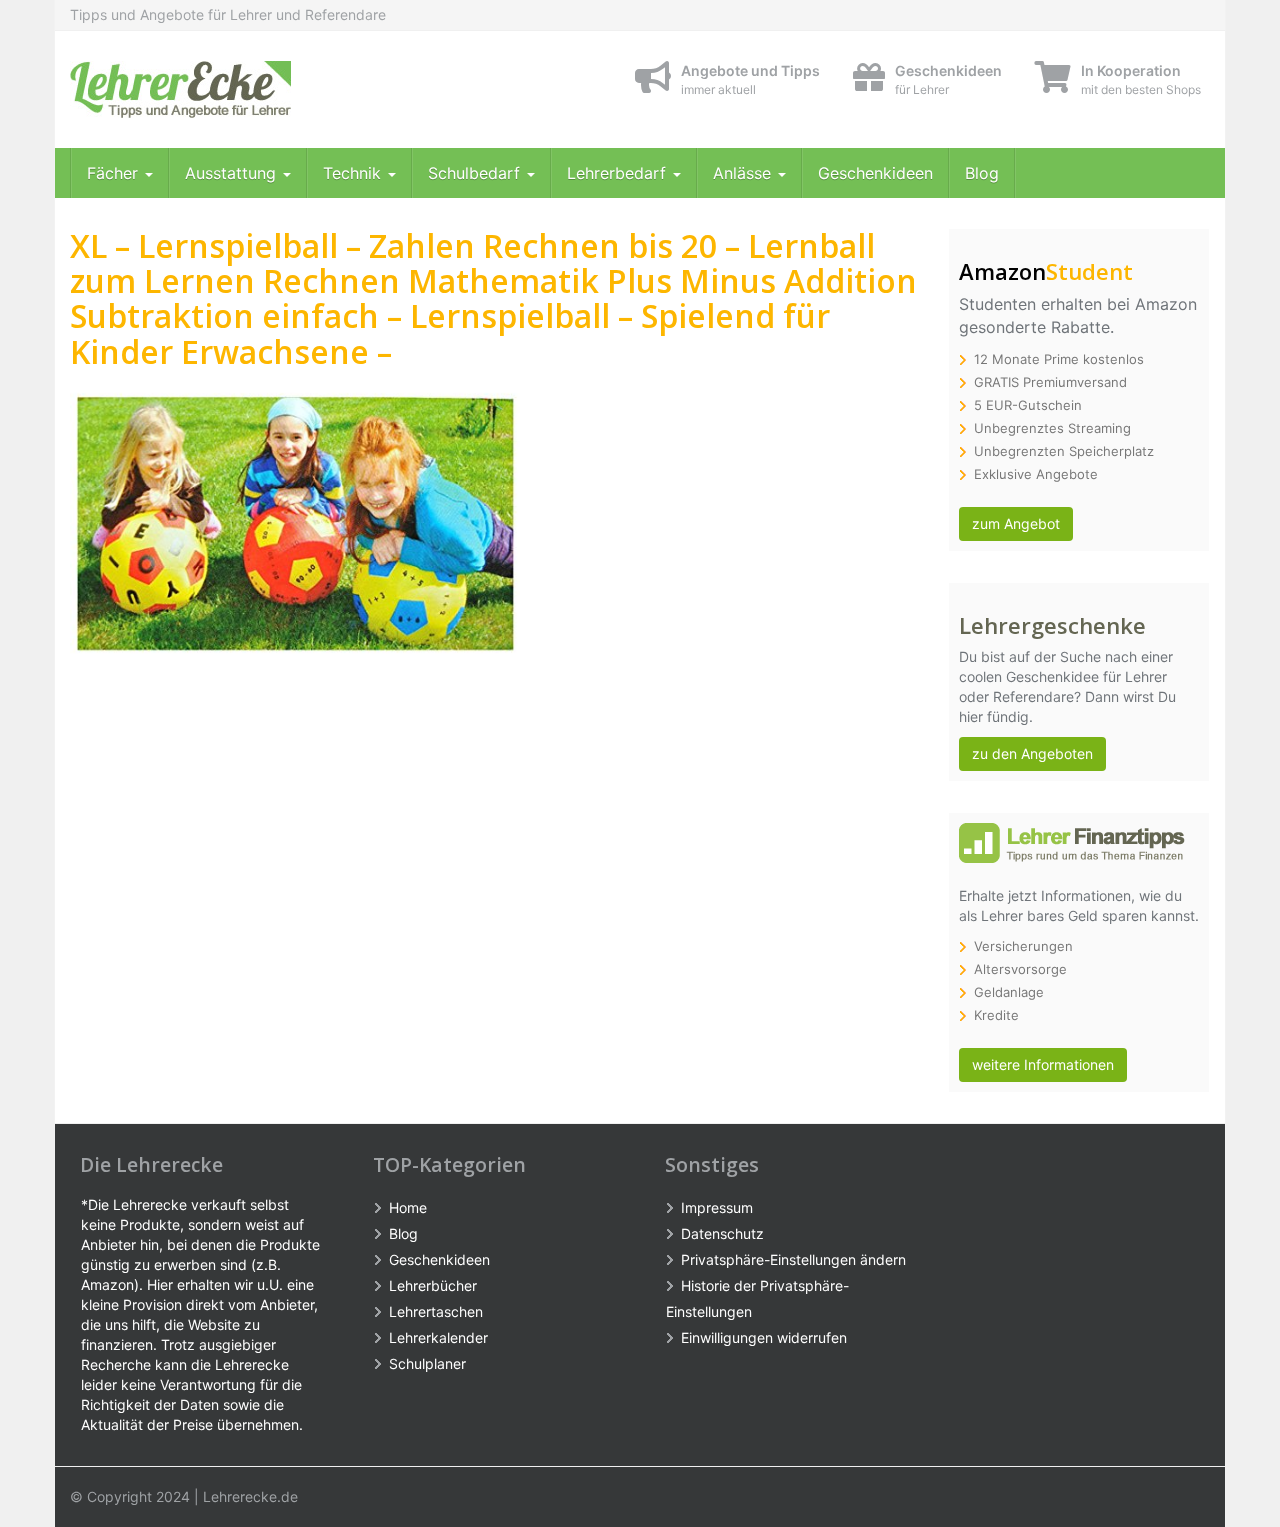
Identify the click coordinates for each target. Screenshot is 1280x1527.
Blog (982, 173)
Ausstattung (233, 173)
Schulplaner (427, 1363)
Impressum (717, 1207)
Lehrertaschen (436, 1311)
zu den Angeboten (1032, 753)
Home (408, 1207)
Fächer (115, 173)
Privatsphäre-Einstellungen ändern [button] (793, 1259)
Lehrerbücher (433, 1285)
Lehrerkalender (438, 1337)
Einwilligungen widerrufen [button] (764, 1337)
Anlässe (744, 173)
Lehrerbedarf (619, 173)
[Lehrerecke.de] (250, 89)
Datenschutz (722, 1233)
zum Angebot (1016, 523)
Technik (354, 173)
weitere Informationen (1043, 1064)
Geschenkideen (875, 173)
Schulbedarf (476, 173)
